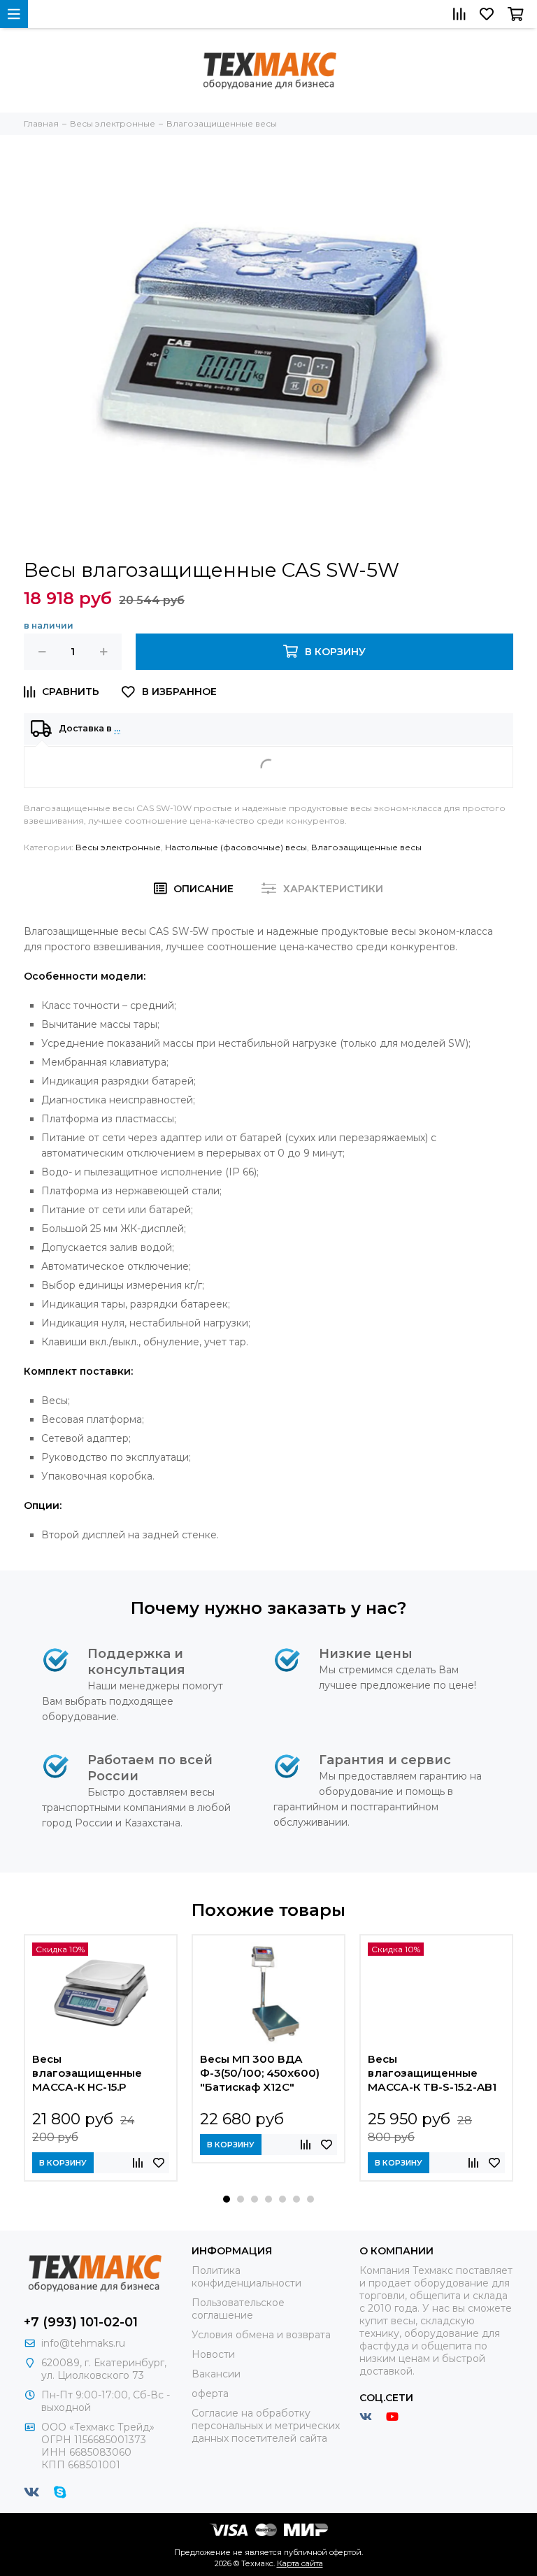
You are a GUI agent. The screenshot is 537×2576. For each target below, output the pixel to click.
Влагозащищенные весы (366, 847)
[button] (227, 2199)
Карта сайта (300, 2563)
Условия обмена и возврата (261, 2335)
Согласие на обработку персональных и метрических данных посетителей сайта (266, 2426)
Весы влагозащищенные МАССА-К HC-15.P (87, 2073)
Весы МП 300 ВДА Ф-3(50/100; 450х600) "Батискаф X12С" (260, 2073)
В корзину (63, 2163)
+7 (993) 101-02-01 (81, 2322)
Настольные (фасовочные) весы (236, 847)
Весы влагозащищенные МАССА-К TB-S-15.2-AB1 (432, 2073)
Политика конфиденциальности (246, 2277)
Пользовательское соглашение (238, 2309)
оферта (210, 2393)
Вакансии (216, 2374)
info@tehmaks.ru (83, 2343)
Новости (213, 2354)
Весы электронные (118, 847)
